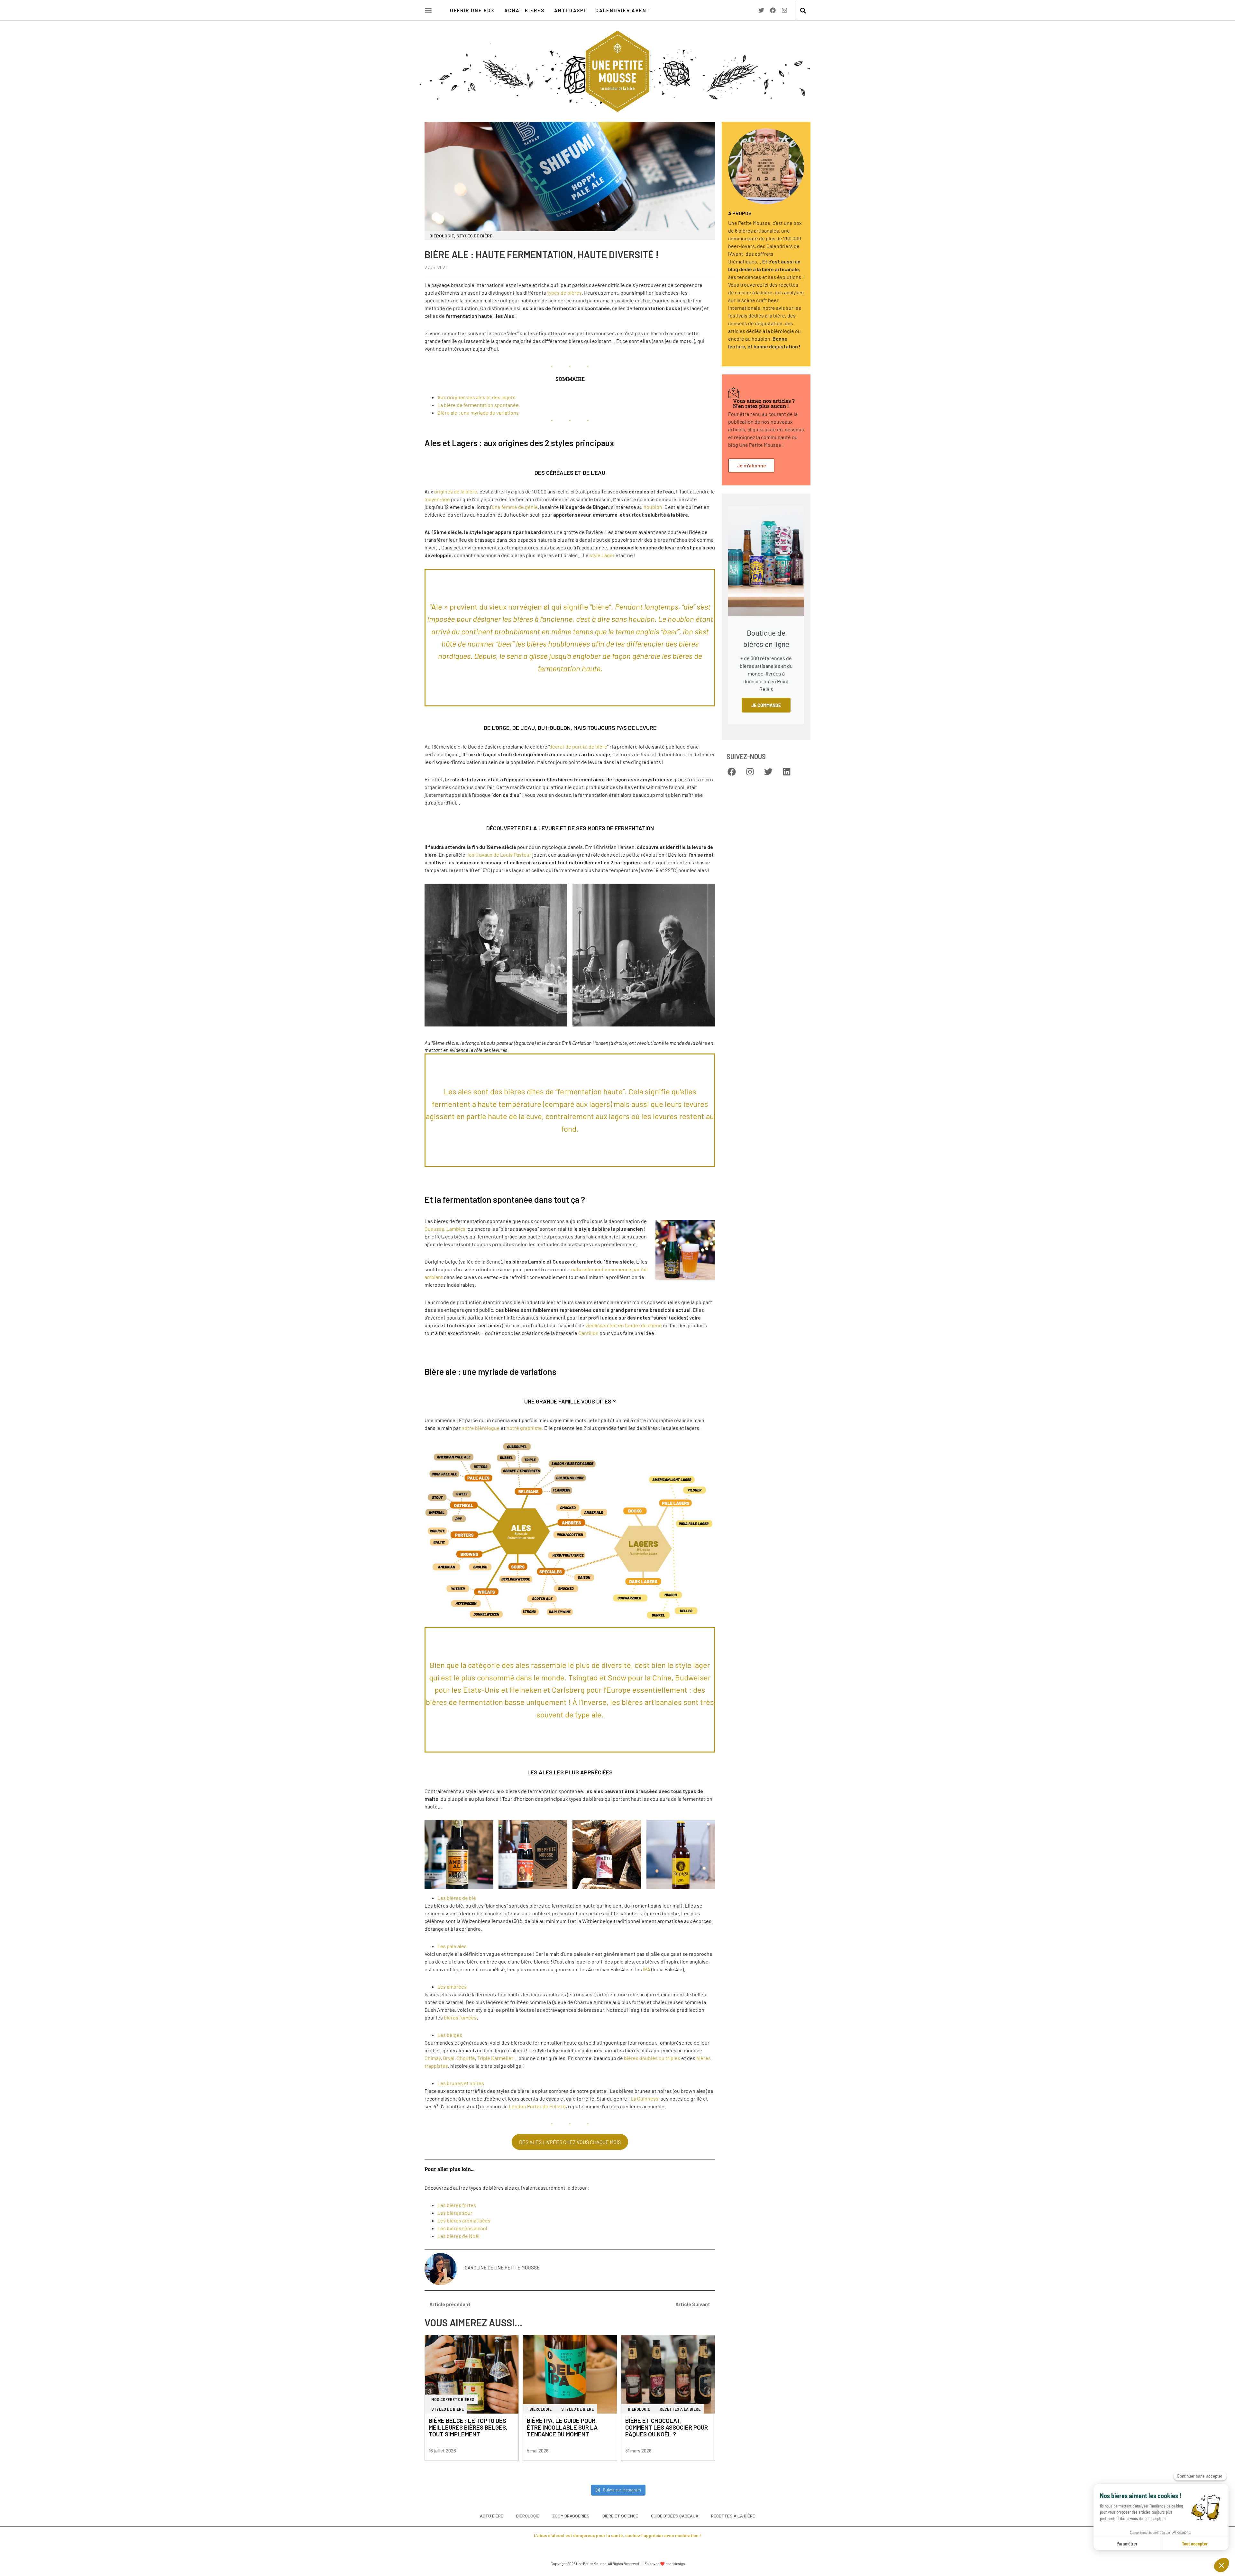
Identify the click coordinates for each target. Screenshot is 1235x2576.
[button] (803, 11)
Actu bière (492, 2516)
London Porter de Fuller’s (537, 2106)
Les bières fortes (457, 2205)
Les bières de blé (457, 1898)
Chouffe (466, 2058)
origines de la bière (456, 491)
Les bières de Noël (458, 2236)
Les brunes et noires (461, 2083)
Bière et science (620, 2516)
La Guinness (645, 2098)
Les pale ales (452, 1946)
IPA (647, 1969)
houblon (653, 507)
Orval (449, 2058)
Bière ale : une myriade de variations (478, 413)
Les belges (450, 2035)
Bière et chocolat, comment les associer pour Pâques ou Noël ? (667, 2427)
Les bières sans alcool (462, 2228)
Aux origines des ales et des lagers (476, 397)
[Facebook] (773, 10)
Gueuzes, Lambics (445, 1229)
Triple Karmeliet (495, 2058)
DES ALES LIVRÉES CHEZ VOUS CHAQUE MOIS (570, 2142)
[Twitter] (761, 10)
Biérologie (528, 2516)
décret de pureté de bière (578, 746)
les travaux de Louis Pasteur (499, 855)
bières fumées (460, 2017)
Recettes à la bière (733, 2516)
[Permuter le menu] (428, 10)
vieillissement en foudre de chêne (624, 1325)
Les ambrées (452, 1987)
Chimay (433, 2058)
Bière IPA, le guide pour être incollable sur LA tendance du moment (562, 2427)
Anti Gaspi (570, 10)
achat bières (524, 10)
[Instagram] (784, 10)
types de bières (564, 293)
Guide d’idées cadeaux (675, 2516)
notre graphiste (524, 1428)
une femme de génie (515, 507)
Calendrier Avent (623, 10)
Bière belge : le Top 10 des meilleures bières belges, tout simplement (468, 2427)
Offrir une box (472, 10)
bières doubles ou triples (652, 2058)
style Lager (602, 555)
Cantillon (588, 1333)
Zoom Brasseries (571, 2516)
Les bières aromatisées (464, 2220)
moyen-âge (437, 499)
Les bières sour (455, 2213)
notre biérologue (481, 1428)
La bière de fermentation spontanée (478, 405)
